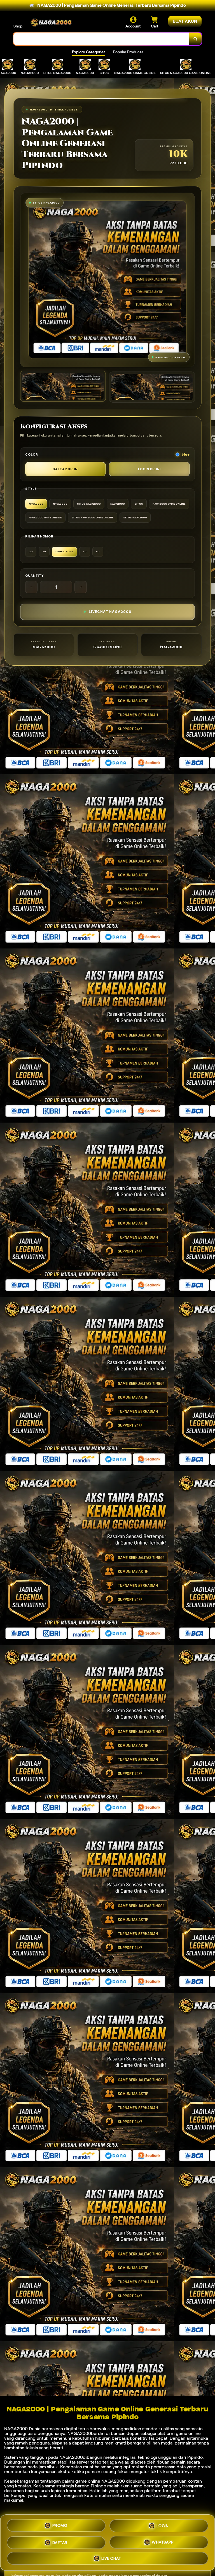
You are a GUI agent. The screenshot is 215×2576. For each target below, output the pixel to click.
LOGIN (163, 2525)
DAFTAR (60, 2541)
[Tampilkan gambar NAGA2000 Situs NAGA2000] (152, 387)
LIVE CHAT (111, 2557)
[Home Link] (51, 22)
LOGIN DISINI (149, 469)
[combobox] (101, 39)
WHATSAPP (163, 2541)
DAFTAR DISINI (66, 469)
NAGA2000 (16, 2429)
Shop (18, 26)
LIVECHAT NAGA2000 (110, 612)
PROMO (60, 2526)
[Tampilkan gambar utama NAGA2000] (63, 386)
